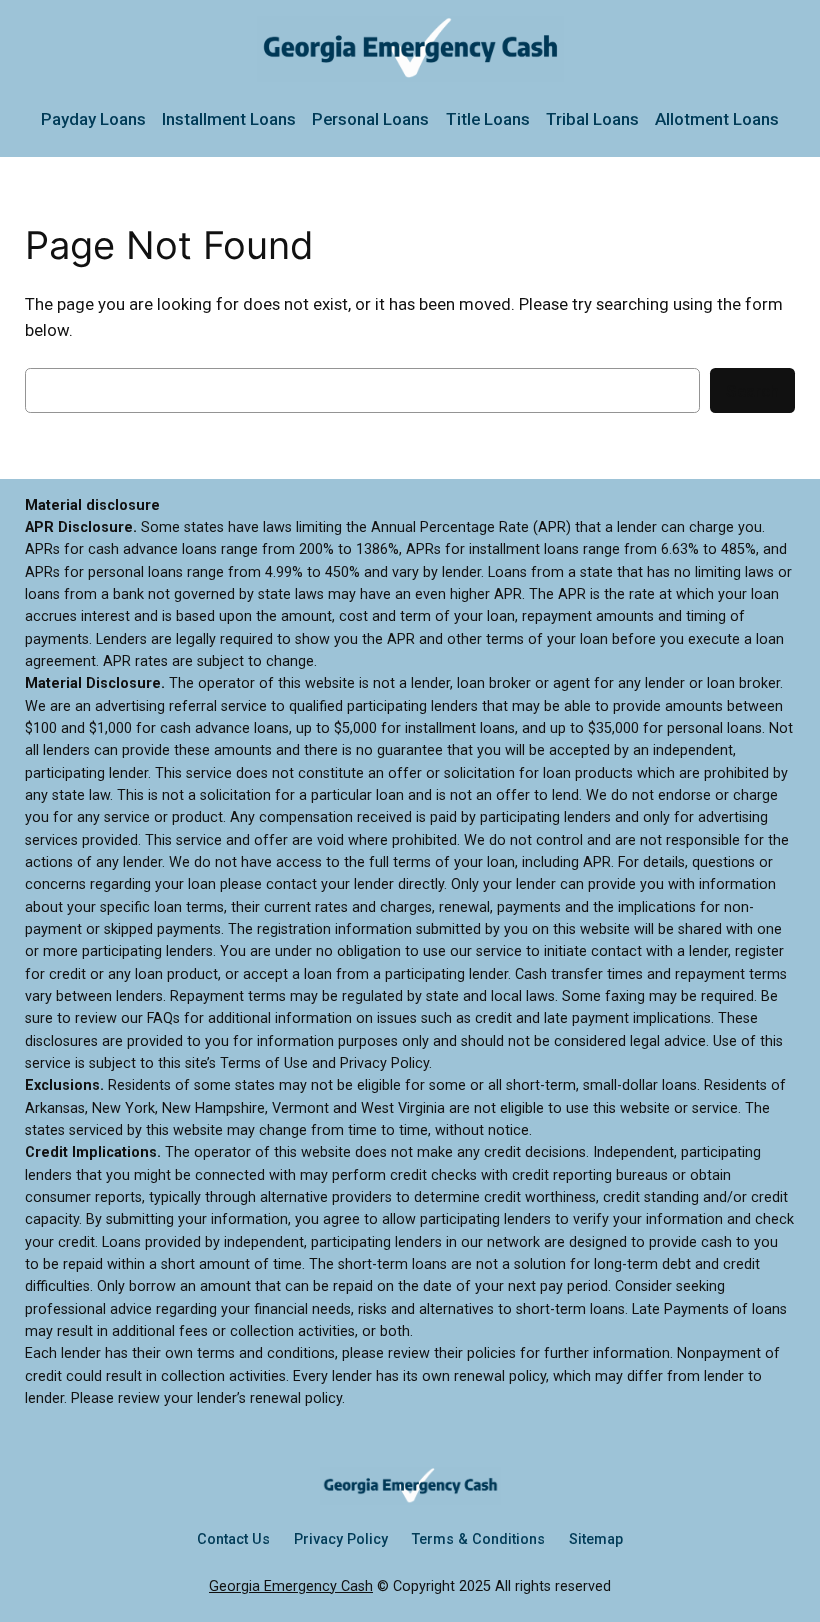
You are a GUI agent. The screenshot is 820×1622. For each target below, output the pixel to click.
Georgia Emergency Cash (291, 1586)
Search (752, 391)
